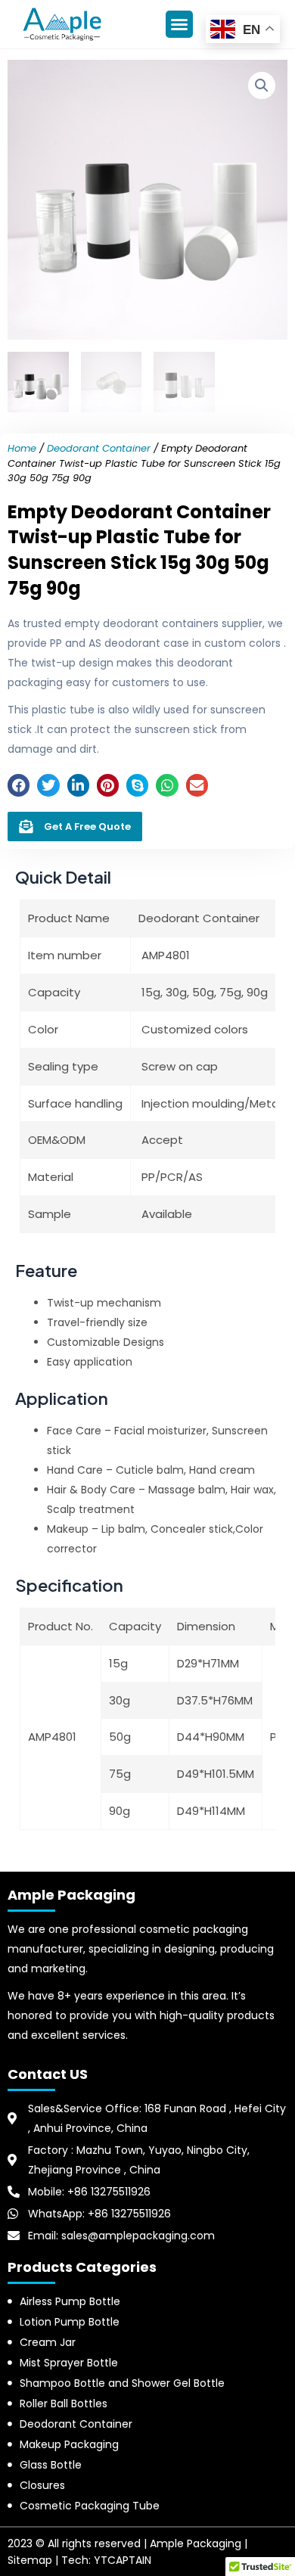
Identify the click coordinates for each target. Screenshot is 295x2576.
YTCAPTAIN (123, 2560)
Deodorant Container (99, 448)
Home (22, 448)
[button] (179, 24)
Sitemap (30, 2560)
